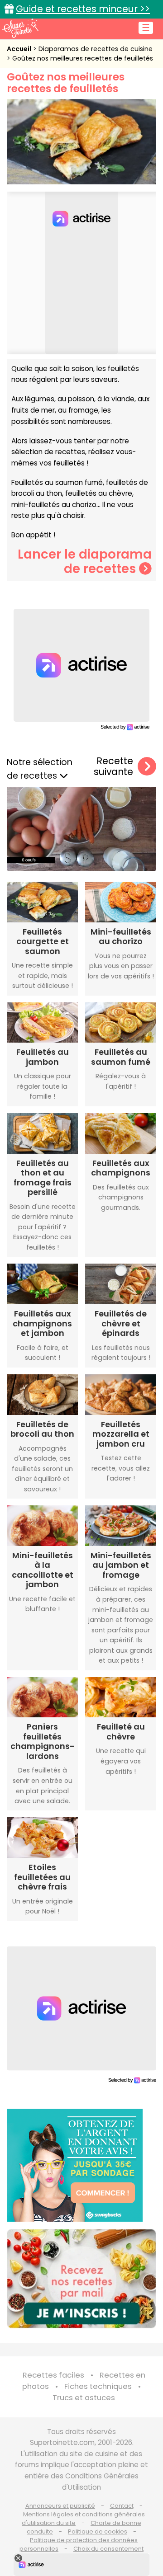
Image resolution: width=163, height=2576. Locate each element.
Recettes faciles (53, 2375)
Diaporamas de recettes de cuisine (96, 49)
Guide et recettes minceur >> (83, 9)
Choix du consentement (108, 2549)
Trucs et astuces (84, 2398)
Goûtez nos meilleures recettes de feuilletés (83, 58)
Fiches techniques (98, 2386)
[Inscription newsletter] (81, 2279)
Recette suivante (113, 767)
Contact (122, 2506)
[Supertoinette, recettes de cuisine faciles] (20, 28)
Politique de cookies (98, 2531)
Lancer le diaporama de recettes (85, 562)
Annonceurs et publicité (60, 2506)
